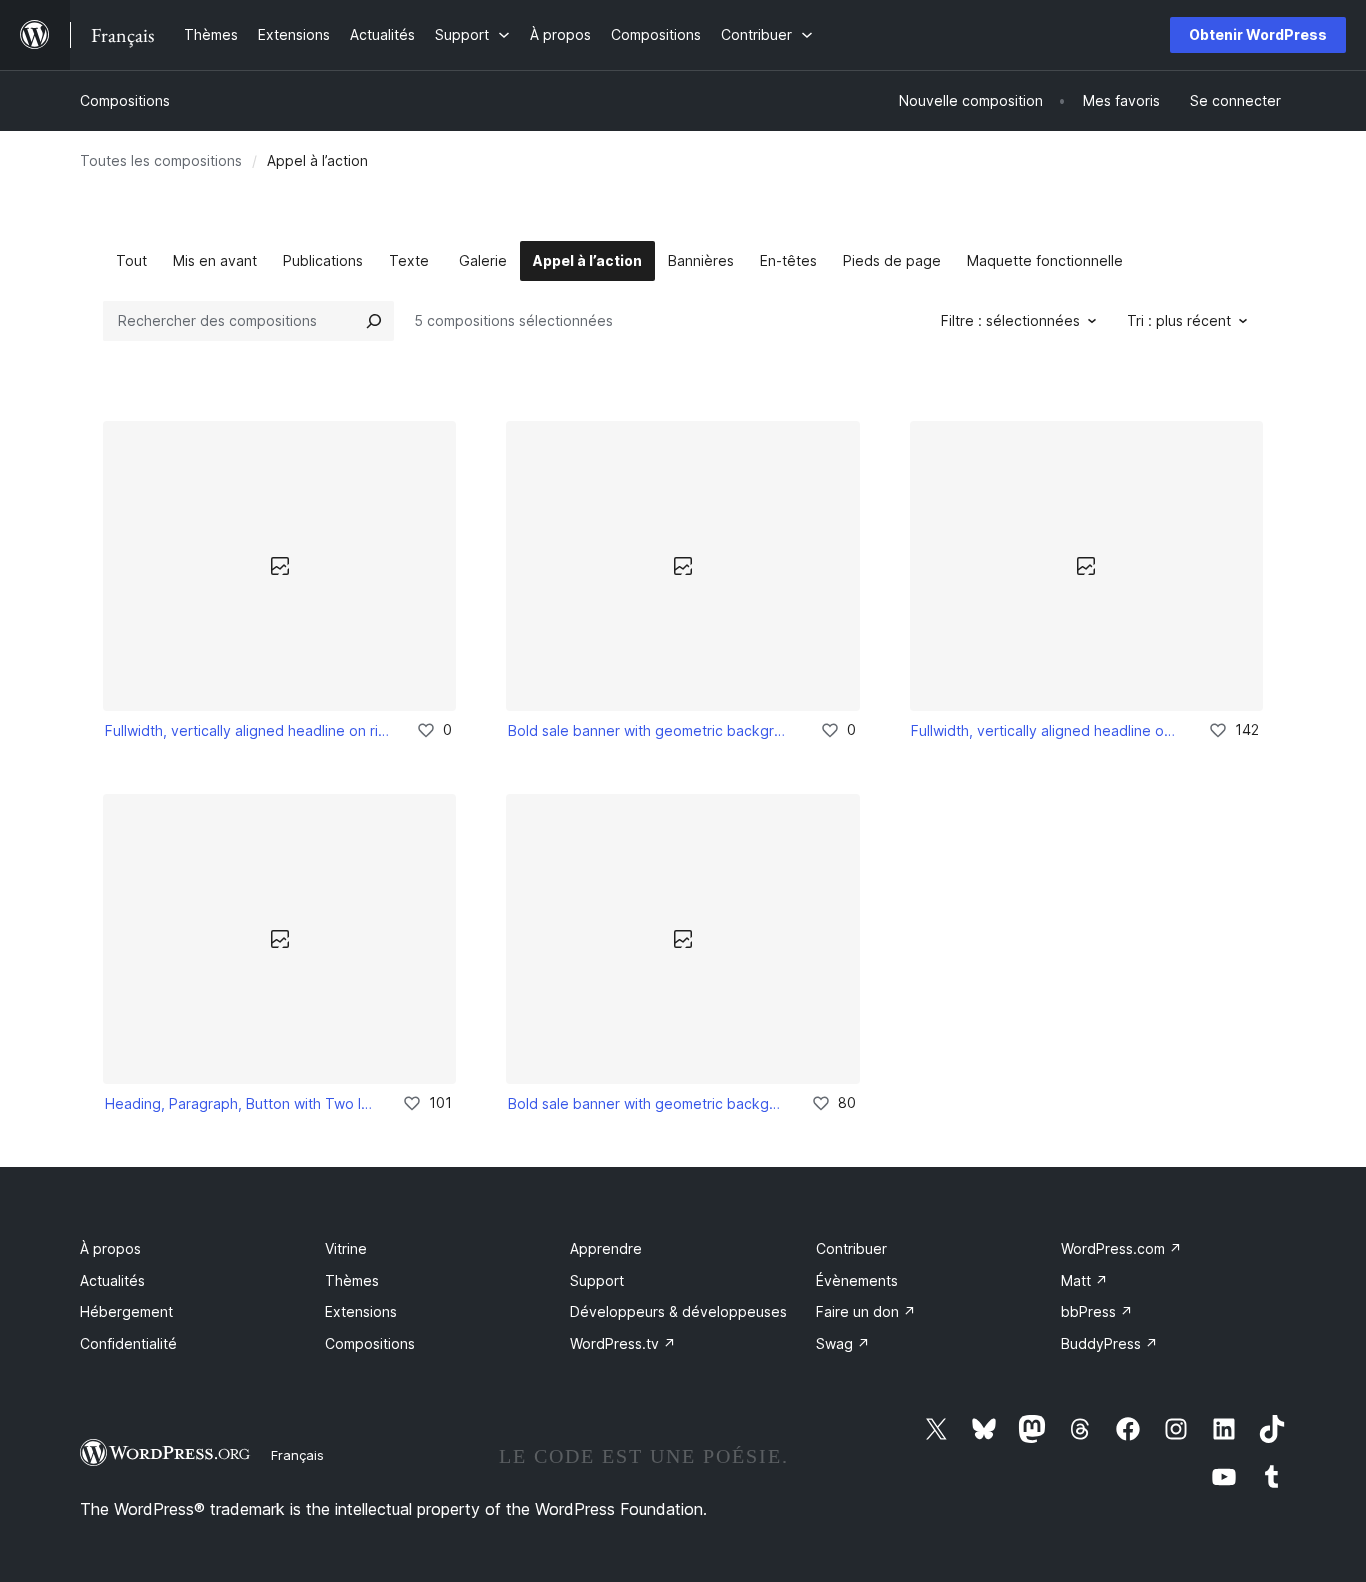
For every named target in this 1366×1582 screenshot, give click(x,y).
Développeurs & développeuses (678, 1311)
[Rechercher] (374, 321)
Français (297, 1455)
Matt (1084, 1280)
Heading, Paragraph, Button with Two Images (240, 1103)
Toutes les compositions (161, 160)
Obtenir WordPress (1258, 34)
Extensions (361, 1311)
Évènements (857, 1280)
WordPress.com (1121, 1248)
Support (597, 1280)
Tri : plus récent (1179, 320)
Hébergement (126, 1311)
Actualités (112, 1280)
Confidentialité (128, 1343)
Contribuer (851, 1248)
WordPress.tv (623, 1343)
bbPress (1097, 1311)
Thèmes (352, 1280)
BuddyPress (1109, 1343)
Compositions (125, 100)
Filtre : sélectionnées (1010, 320)
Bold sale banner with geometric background (650, 730)
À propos (110, 1248)
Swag (843, 1343)
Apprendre (606, 1248)
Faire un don (866, 1311)
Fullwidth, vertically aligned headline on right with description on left (247, 730)
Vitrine (346, 1248)
